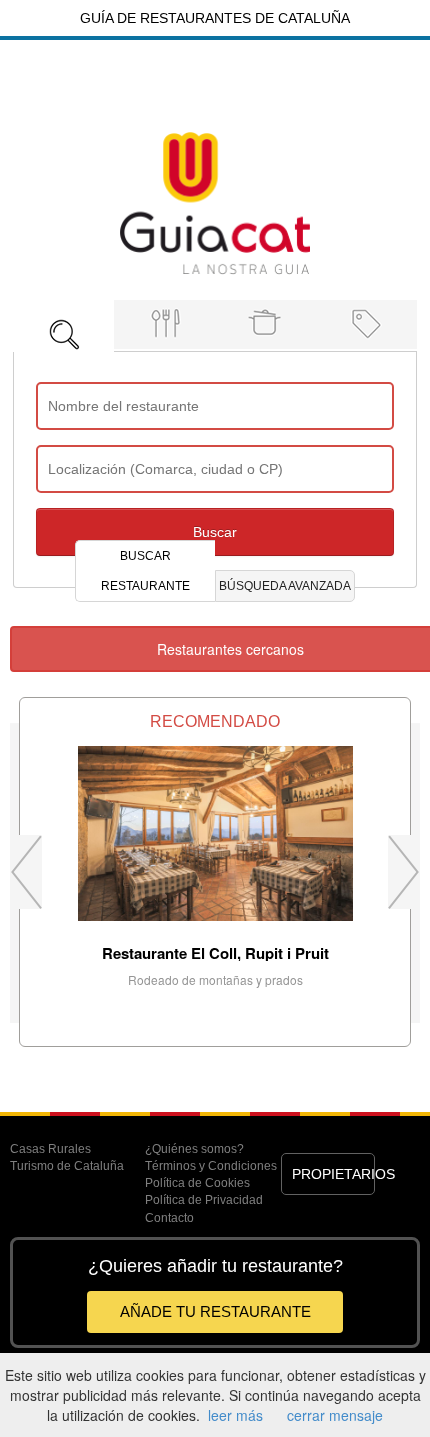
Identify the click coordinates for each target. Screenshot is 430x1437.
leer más (235, 1415)
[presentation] (63, 325)
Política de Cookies (197, 1183)
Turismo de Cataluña (67, 1166)
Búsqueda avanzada (285, 586)
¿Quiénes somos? (194, 1149)
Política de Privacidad (204, 1200)
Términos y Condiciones (211, 1166)
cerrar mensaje (335, 1415)
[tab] (63, 320)
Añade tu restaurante (215, 1311)
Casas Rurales (50, 1149)
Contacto (169, 1218)
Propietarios (334, 1174)
